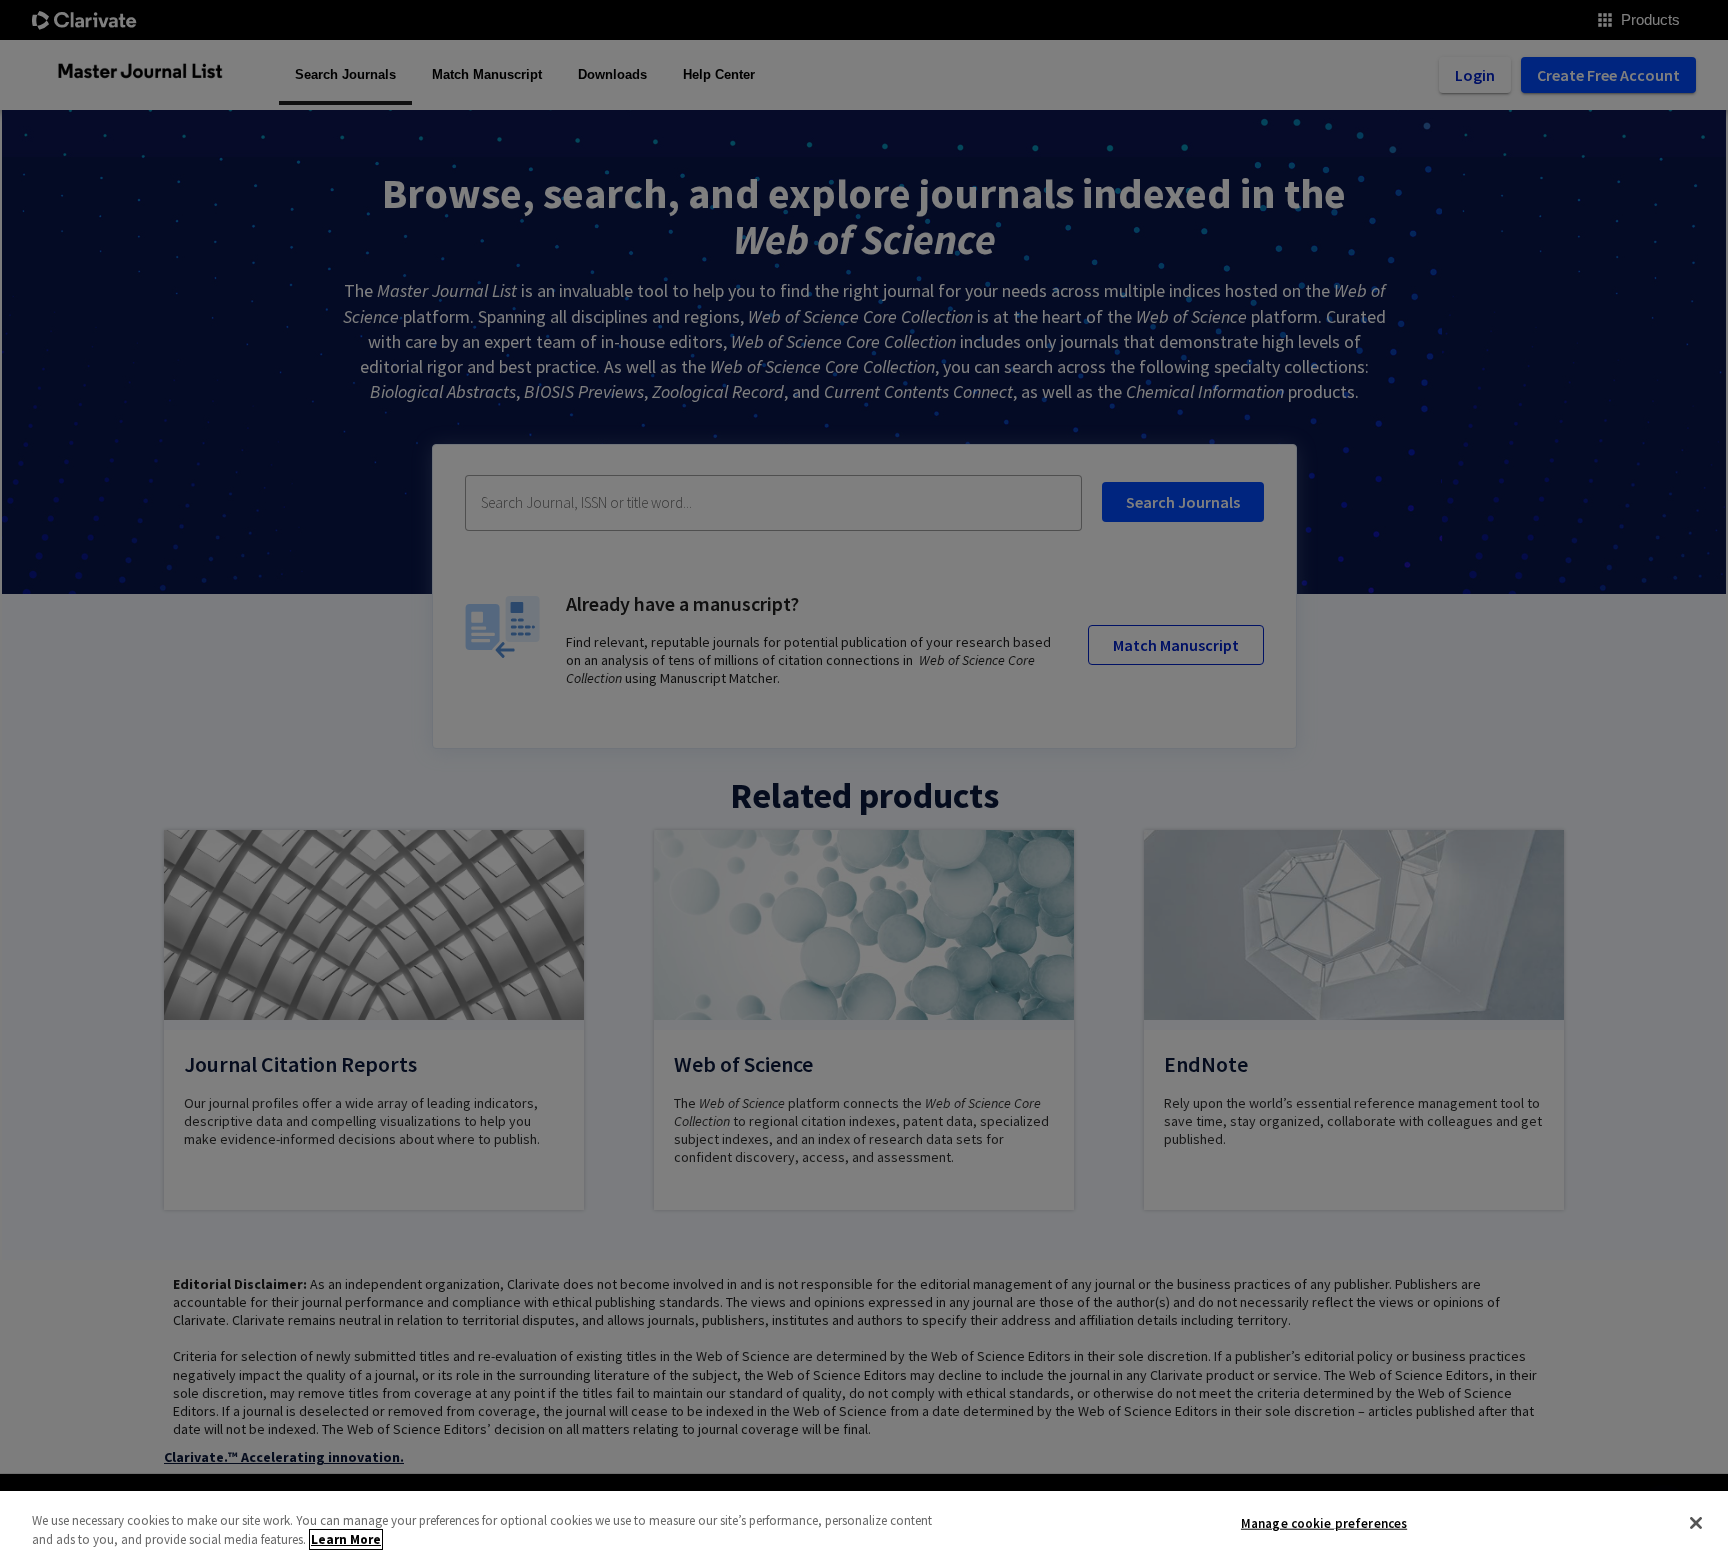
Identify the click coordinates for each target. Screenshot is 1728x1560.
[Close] (1696, 1523)
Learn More (346, 1539)
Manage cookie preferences (1324, 1523)
